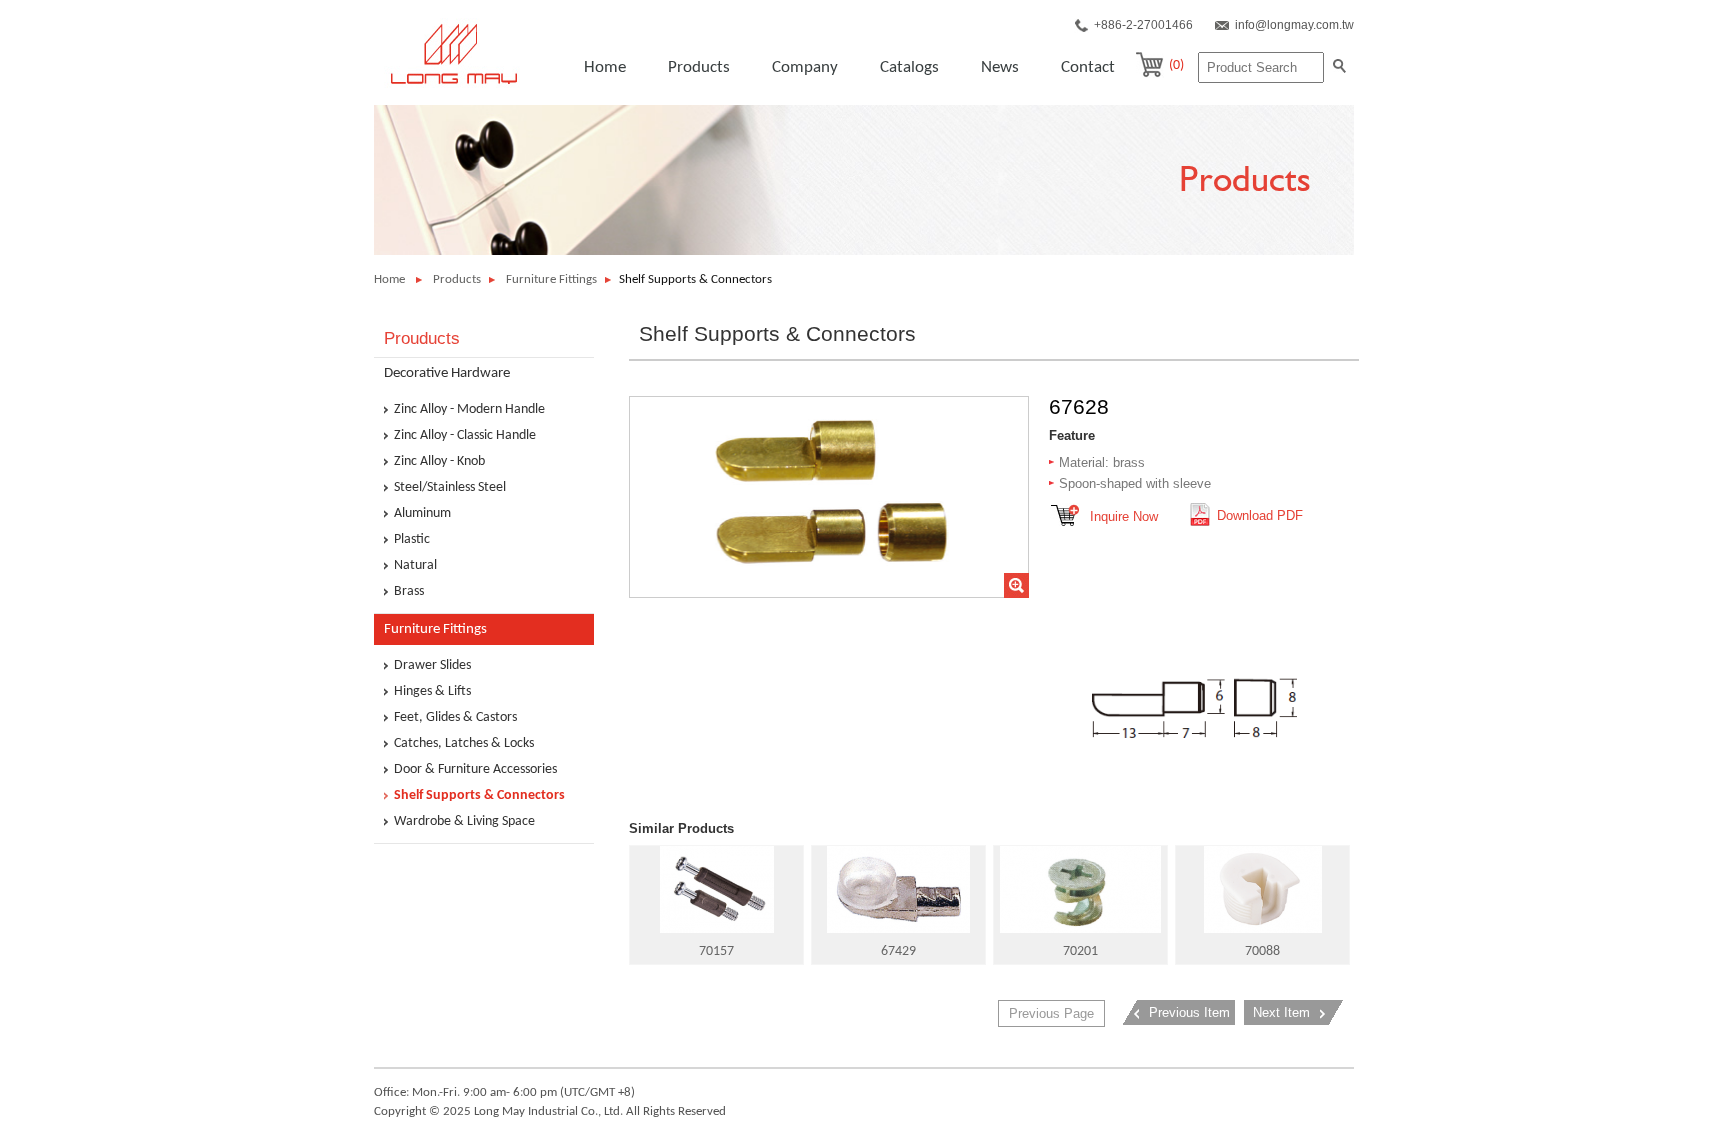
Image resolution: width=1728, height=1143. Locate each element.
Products (699, 67)
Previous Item (1189, 1012)
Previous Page (1051, 1013)
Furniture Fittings (551, 279)
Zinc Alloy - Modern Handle (469, 410)
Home (605, 67)
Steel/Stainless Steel (450, 488)
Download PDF (1260, 515)
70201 (1080, 951)
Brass (409, 592)
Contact (1088, 67)
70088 (1262, 951)
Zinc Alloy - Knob (439, 462)
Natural (415, 566)
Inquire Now (1124, 516)
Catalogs (909, 67)
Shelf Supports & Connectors (479, 796)
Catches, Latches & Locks (464, 744)
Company (805, 67)
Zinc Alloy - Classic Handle (465, 436)
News (1000, 67)
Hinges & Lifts (432, 692)
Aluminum (422, 514)
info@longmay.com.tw (1294, 25)
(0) (1176, 65)
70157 (716, 951)
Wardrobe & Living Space (464, 822)
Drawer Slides (432, 666)
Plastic (412, 540)
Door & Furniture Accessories (475, 770)
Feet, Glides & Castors (455, 718)
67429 (898, 951)
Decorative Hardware (447, 373)
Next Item (1281, 1012)
